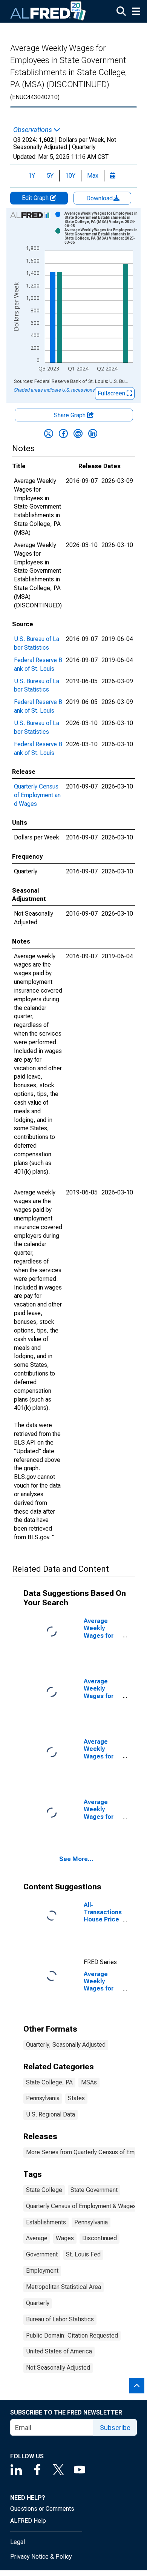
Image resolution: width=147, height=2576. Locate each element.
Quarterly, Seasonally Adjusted (66, 2045)
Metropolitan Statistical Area (64, 2287)
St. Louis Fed (83, 2254)
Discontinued (100, 2238)
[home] (48, 11)
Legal (18, 2542)
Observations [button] (33, 130)
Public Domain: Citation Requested (72, 2335)
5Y (50, 176)
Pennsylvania (43, 2098)
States (76, 2098)
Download (100, 198)
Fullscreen (112, 393)
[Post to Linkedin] (93, 433)
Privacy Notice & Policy (41, 2557)
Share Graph (70, 415)
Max (93, 176)
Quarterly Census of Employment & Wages (81, 2206)
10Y (70, 176)
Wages (65, 2238)
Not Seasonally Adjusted (58, 2368)
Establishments (46, 2222)
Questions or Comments (42, 2509)
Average (37, 2238)
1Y (32, 176)
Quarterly (38, 2303)
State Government (94, 2190)
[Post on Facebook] (63, 433)
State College (44, 2190)
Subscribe (115, 2428)
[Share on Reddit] (78, 433)
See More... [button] (76, 1859)
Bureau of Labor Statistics (60, 2319)
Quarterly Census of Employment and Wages (37, 795)
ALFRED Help (28, 2521)
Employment (42, 2271)
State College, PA (49, 2082)
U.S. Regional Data (51, 2114)
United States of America (59, 2351)
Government (42, 2254)
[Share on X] (49, 433)
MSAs (89, 2082)
